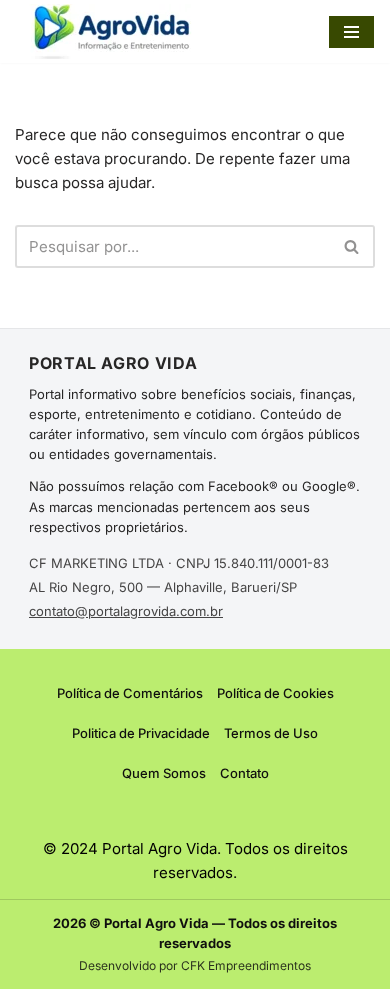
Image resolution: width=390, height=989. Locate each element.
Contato (244, 773)
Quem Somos (164, 773)
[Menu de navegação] (351, 32)
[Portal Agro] (115, 31)
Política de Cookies (275, 693)
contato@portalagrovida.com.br (126, 611)
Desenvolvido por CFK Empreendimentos (195, 965)
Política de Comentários (130, 693)
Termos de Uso (271, 733)
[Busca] (352, 246)
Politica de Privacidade (141, 733)
